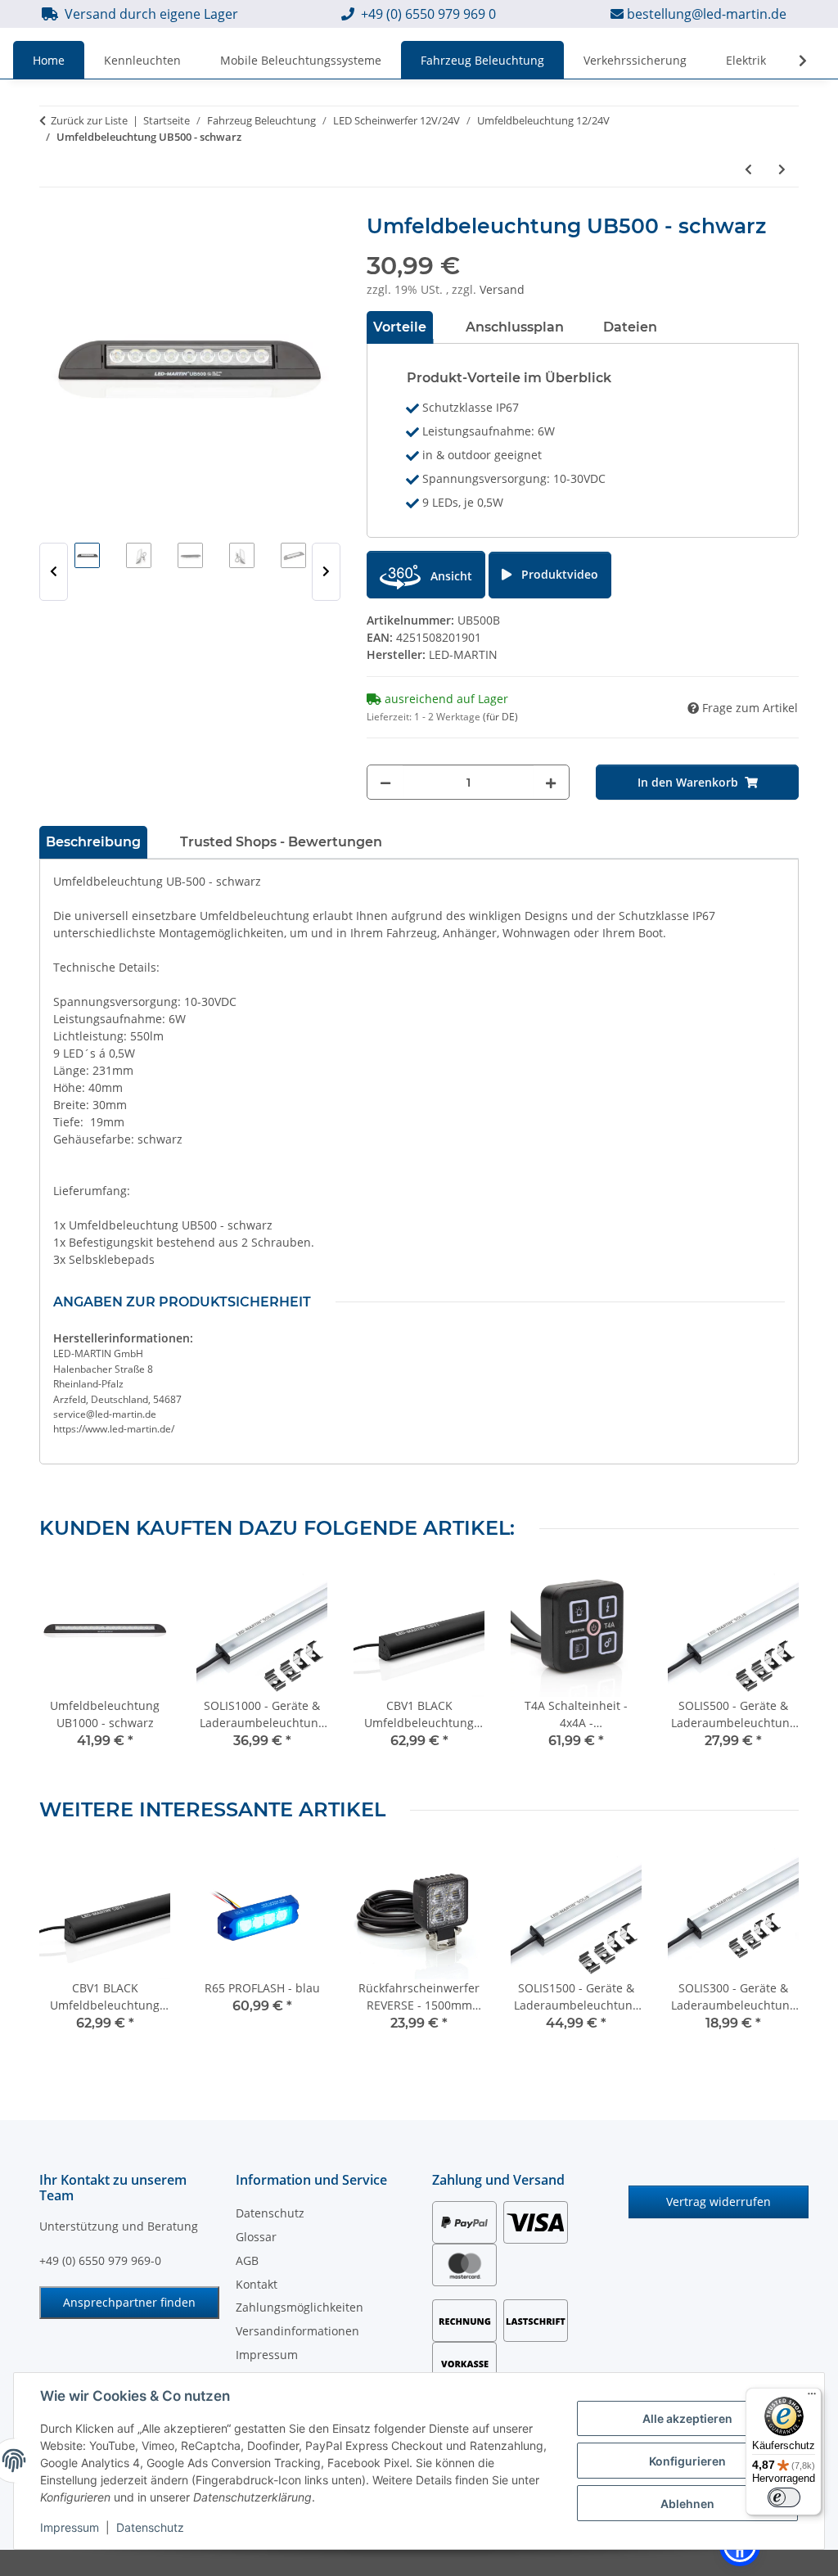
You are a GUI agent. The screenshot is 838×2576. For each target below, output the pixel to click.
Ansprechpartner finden (129, 2302)
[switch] (784, 2497)
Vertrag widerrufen (719, 2202)
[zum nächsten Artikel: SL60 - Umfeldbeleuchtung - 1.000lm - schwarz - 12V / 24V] (782, 169)
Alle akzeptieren (687, 2418)
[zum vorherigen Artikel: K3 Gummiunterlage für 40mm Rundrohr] (748, 169)
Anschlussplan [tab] (515, 327)
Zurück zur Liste (89, 120)
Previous (54, 572)
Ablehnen (687, 2504)
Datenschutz (150, 2527)
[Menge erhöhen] (551, 782)
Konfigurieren (687, 2461)
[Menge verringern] (385, 782)
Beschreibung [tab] (93, 842)
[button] (792, 61)
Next (326, 572)
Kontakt (257, 2284)
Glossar (256, 2237)
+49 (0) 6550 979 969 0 (428, 14)
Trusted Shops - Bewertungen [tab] (281, 842)
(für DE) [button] (500, 717)
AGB (247, 2260)
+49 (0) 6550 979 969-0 (100, 2260)
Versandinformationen (297, 2331)
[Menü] (812, 2398)
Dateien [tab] (630, 327)
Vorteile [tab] (400, 327)
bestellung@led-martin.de (707, 14)
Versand (502, 289)
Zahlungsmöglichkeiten (300, 2307)
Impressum (70, 2527)
